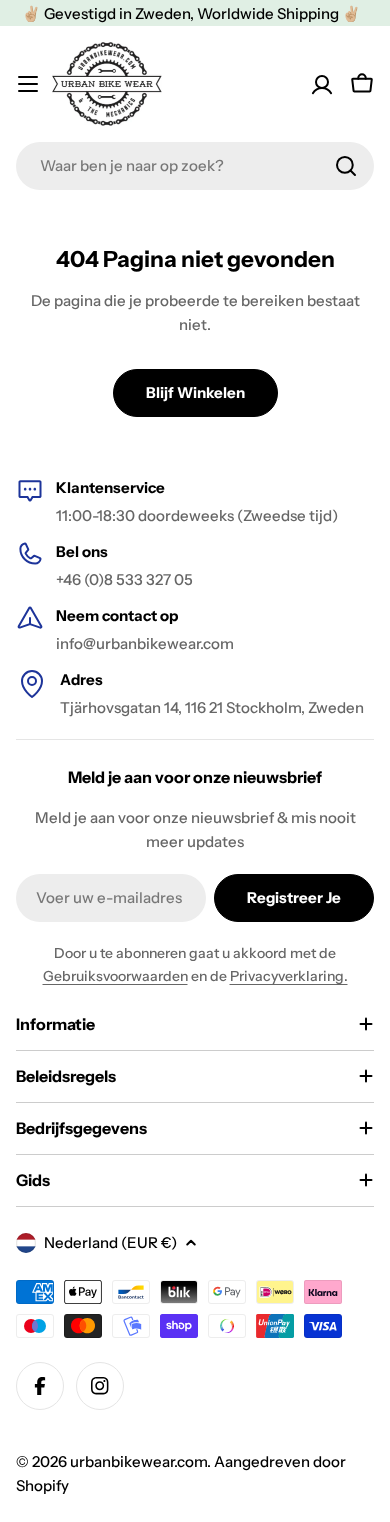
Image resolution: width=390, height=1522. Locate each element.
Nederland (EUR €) (110, 1242)
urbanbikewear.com (138, 1461)
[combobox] (195, 166)
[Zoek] (346, 166)
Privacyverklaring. (289, 976)
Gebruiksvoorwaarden (115, 976)
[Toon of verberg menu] (28, 84)
